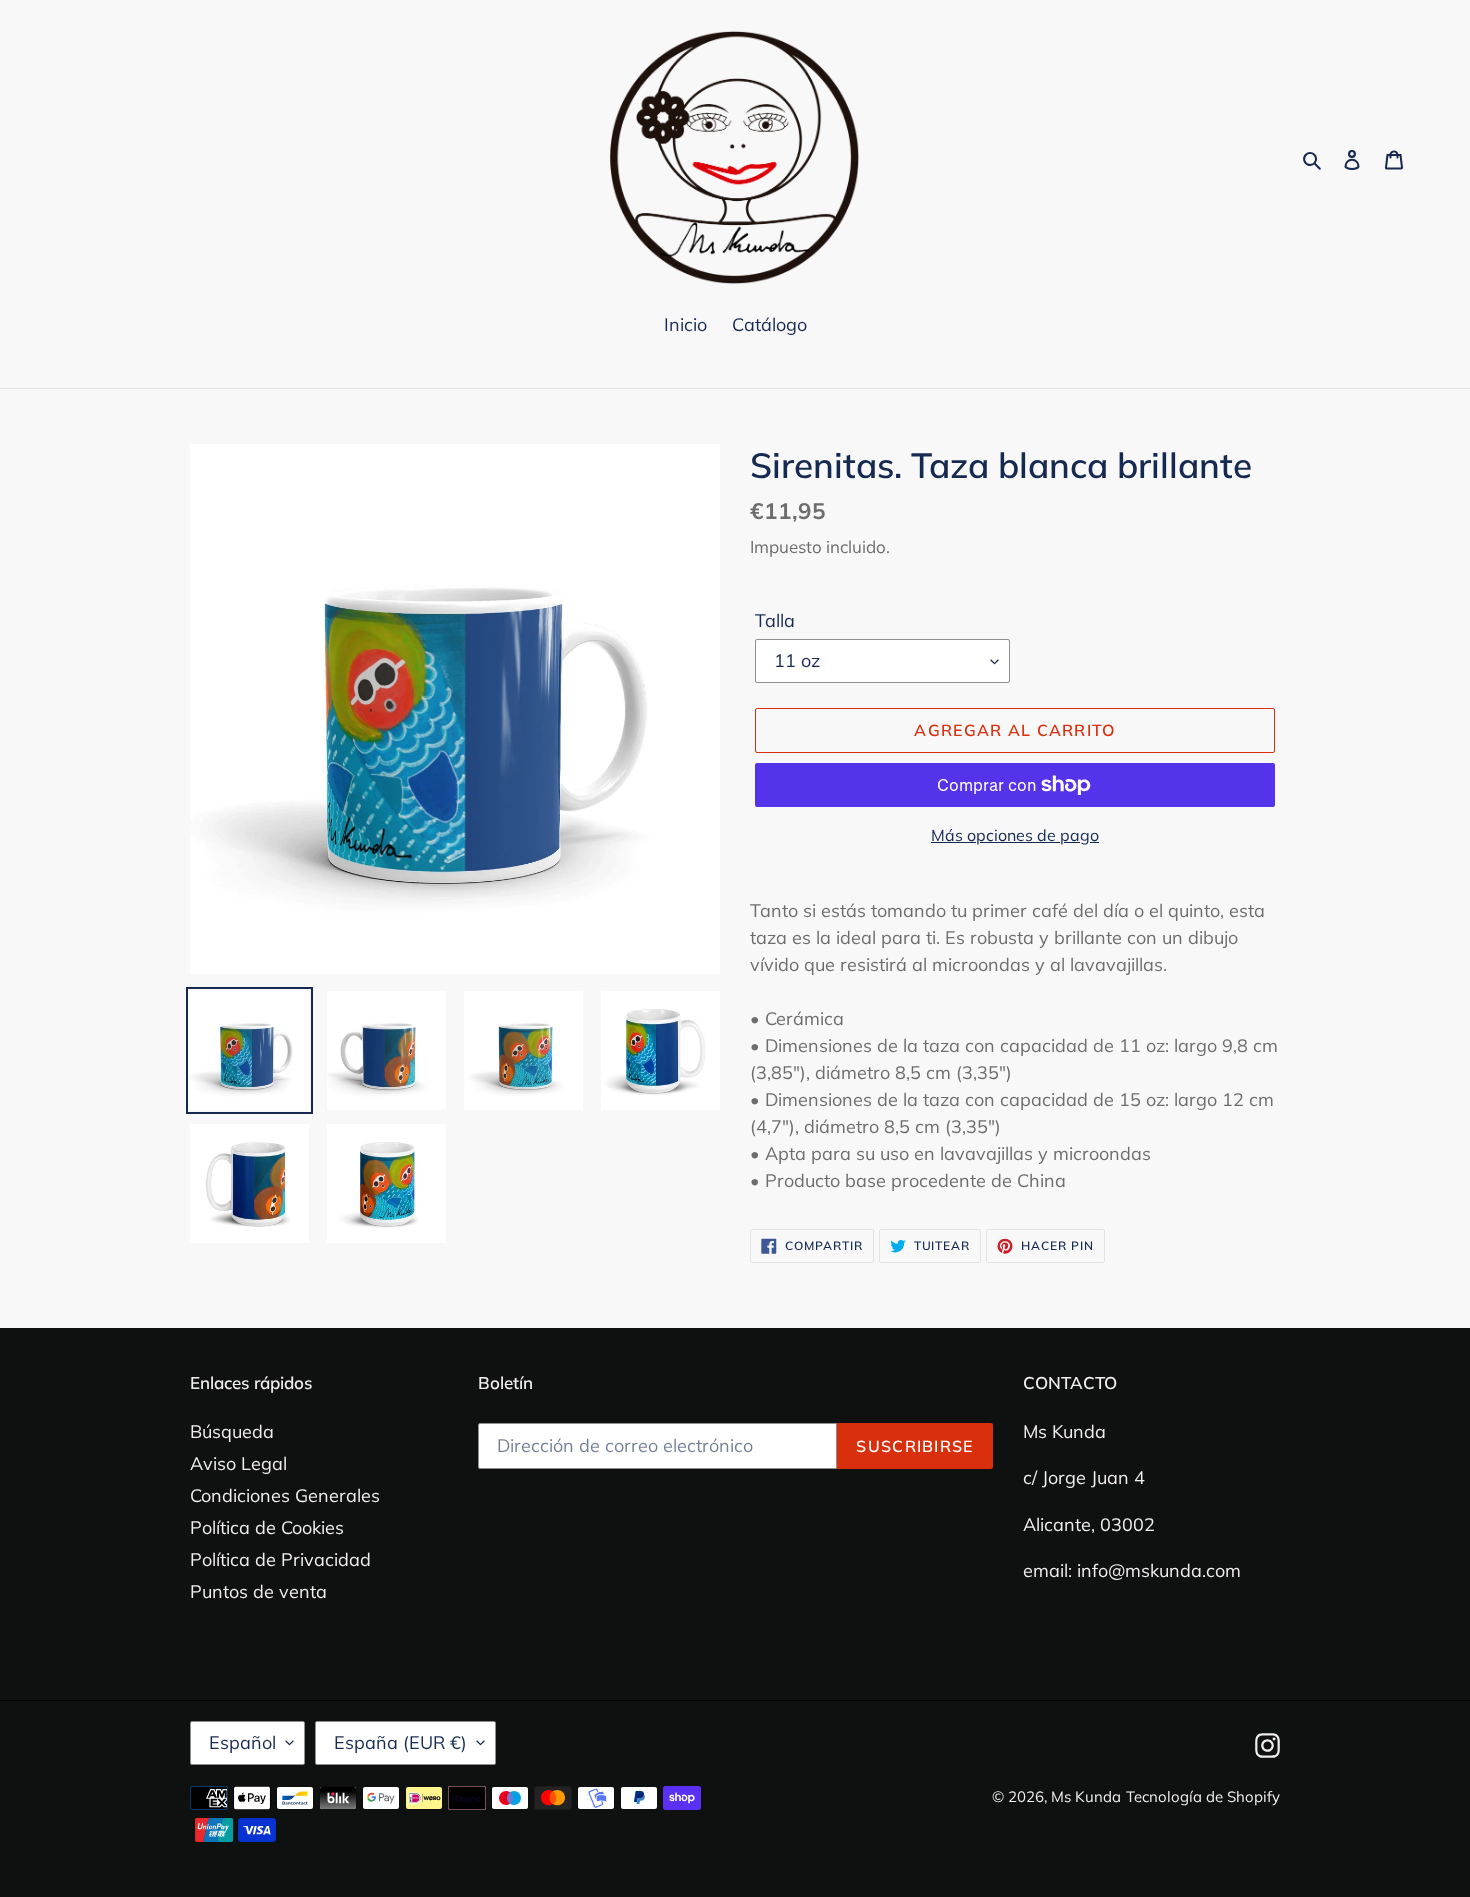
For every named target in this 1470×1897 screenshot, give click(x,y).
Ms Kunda (1086, 1796)
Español (242, 1742)
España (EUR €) (400, 1742)
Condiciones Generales (285, 1495)
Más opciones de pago (1015, 835)
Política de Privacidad (280, 1559)
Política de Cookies (267, 1527)
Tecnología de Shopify (1203, 1796)
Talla (775, 620)
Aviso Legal (238, 1463)
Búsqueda (232, 1431)
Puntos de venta (258, 1591)
